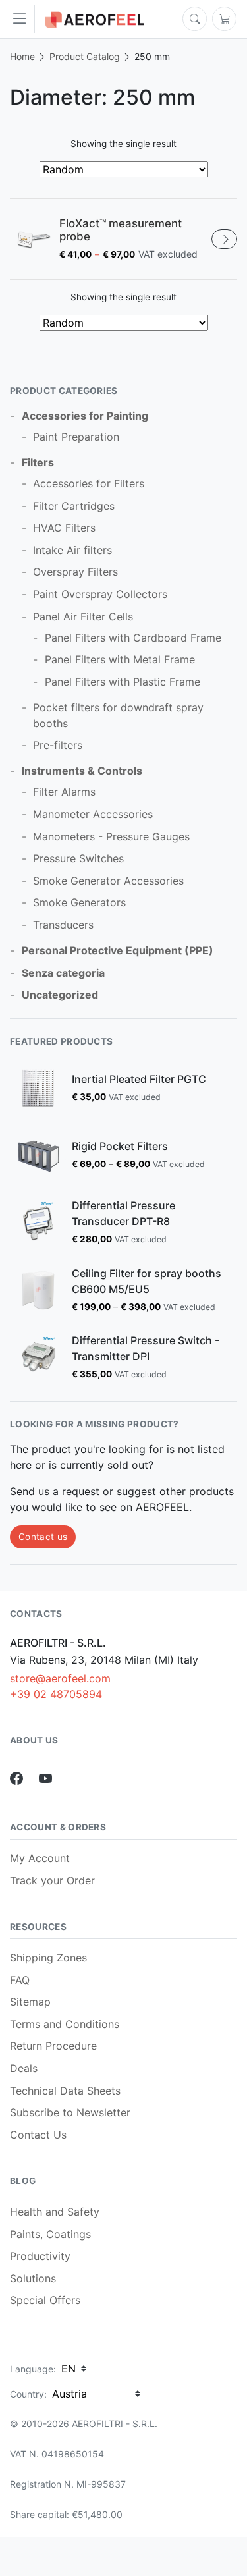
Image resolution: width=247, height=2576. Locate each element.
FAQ (20, 1980)
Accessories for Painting (85, 416)
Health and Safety (55, 2212)
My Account (40, 1858)
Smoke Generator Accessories (108, 881)
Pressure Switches (78, 858)
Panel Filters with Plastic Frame (123, 682)
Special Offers (45, 2300)
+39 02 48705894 (56, 1694)
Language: (33, 2369)
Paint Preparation (76, 437)
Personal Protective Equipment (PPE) (118, 950)
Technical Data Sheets (65, 2091)
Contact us (43, 1537)
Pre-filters (58, 745)
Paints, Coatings (50, 2234)
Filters (38, 462)
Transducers (63, 925)
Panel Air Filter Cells (83, 617)
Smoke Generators (79, 902)
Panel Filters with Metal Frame (120, 659)
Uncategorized (60, 995)
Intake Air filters (72, 550)
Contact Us (38, 2135)
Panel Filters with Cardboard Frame (133, 638)
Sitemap (30, 2002)
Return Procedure (53, 2046)
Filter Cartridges (74, 506)
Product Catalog (85, 56)
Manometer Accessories (93, 814)
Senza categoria (63, 973)
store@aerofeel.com (60, 1678)
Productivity (40, 2256)
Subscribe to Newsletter (70, 2112)
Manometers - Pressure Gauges (111, 836)
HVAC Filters (64, 528)
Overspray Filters (75, 572)
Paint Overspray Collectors (100, 594)
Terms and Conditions (65, 2024)
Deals (24, 2068)
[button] (23, 19)
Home (22, 56)
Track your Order (52, 1880)
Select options (224, 239)
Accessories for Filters (89, 483)
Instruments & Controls (82, 771)
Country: (28, 2394)
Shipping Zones (48, 1958)
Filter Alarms (64, 792)
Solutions (33, 2278)
